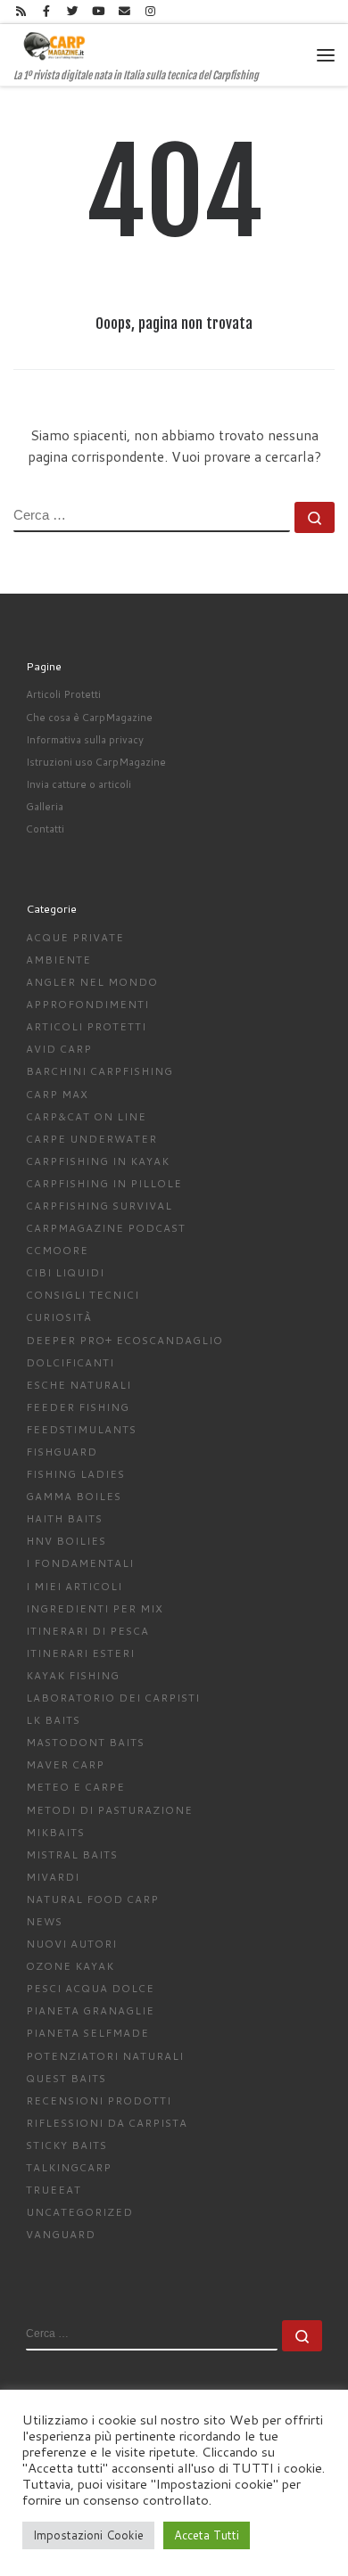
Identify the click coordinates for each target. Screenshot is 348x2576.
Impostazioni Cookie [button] (88, 2535)
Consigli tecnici (83, 1295)
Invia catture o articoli (79, 784)
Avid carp (59, 1049)
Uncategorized (79, 2212)
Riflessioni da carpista (107, 2123)
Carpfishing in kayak (98, 1161)
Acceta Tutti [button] (207, 2535)
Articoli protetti (86, 1026)
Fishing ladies (75, 1474)
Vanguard (61, 2234)
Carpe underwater (91, 1139)
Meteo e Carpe (75, 1787)
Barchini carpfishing (99, 1071)
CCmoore (57, 1250)
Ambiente (58, 960)
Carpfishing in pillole (104, 1183)
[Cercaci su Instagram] (150, 12)
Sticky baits (66, 2145)
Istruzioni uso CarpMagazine (96, 762)
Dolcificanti (70, 1362)
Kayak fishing (73, 1675)
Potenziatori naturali (105, 2056)
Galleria (45, 806)
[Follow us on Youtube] (98, 12)
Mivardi (53, 1877)
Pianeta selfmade (87, 2033)
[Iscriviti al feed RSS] (21, 12)
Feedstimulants (81, 1429)
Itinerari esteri (80, 1653)
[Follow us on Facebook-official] (46, 12)
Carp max (57, 1094)
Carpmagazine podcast (106, 1228)
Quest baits (66, 2078)
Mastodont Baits (85, 1742)
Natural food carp (92, 1899)
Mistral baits (72, 1854)
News (44, 1921)
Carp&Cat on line (86, 1116)
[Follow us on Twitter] (72, 12)
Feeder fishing (78, 1407)
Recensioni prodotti (99, 2100)
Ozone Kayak (70, 1966)
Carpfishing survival (99, 1206)
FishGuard (62, 1452)
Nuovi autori (71, 1944)
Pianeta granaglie (90, 2010)
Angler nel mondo (92, 982)
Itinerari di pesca (87, 1631)
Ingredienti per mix (95, 1608)
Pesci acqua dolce (90, 1988)
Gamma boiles (74, 1496)
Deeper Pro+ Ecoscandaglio (124, 1340)
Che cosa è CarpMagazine (89, 717)
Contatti (45, 829)
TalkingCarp (69, 2167)
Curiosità (59, 1317)
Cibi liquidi (65, 1272)
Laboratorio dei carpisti (113, 1698)
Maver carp (65, 1764)
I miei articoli (74, 1586)
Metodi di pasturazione (109, 1810)
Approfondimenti (87, 1004)
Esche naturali (79, 1385)
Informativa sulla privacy (85, 739)
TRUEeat (54, 2190)
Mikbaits (55, 1832)
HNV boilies (66, 1541)
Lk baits (53, 1720)
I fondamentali (80, 1563)
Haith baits (64, 1518)
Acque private (75, 937)
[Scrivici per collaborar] (124, 12)
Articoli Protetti (63, 694)
